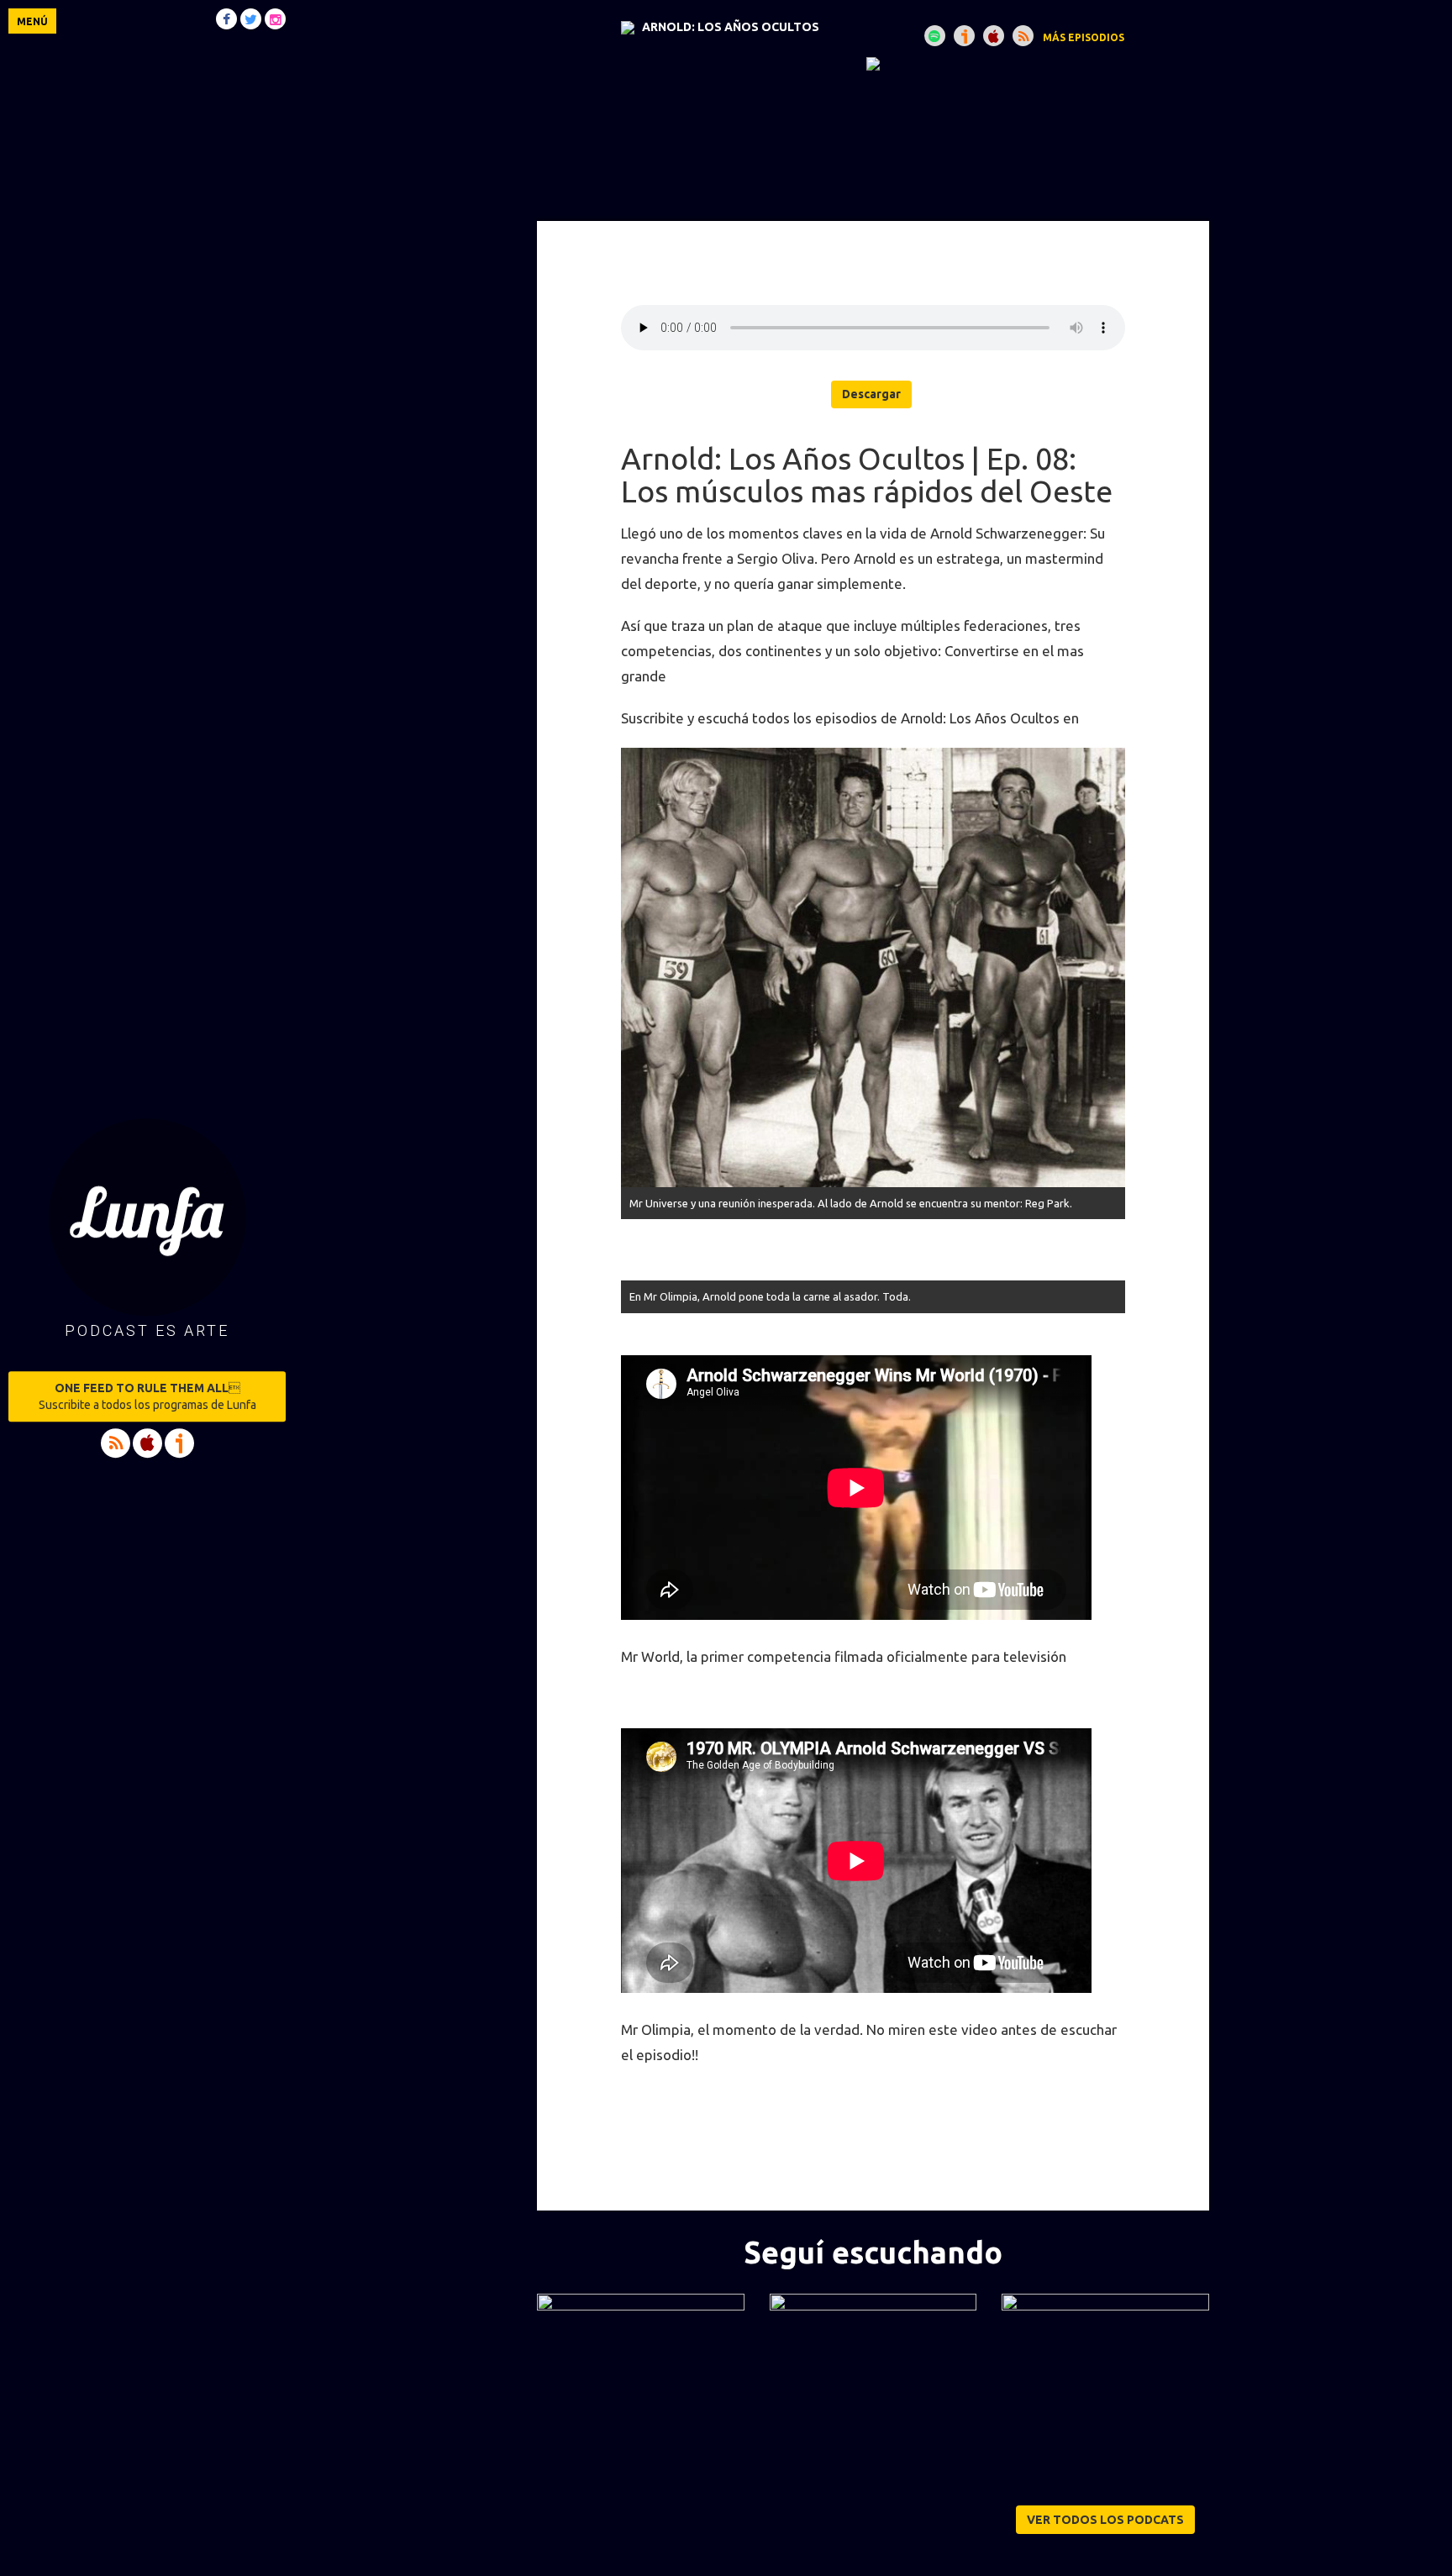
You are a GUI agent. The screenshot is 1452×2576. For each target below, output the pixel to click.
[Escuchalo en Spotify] (935, 36)
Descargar (871, 394)
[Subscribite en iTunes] (994, 36)
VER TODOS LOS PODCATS (1105, 2520)
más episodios (1084, 37)
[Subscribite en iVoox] (964, 36)
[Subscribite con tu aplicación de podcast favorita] (1023, 36)
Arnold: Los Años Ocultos (731, 27)
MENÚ (32, 21)
